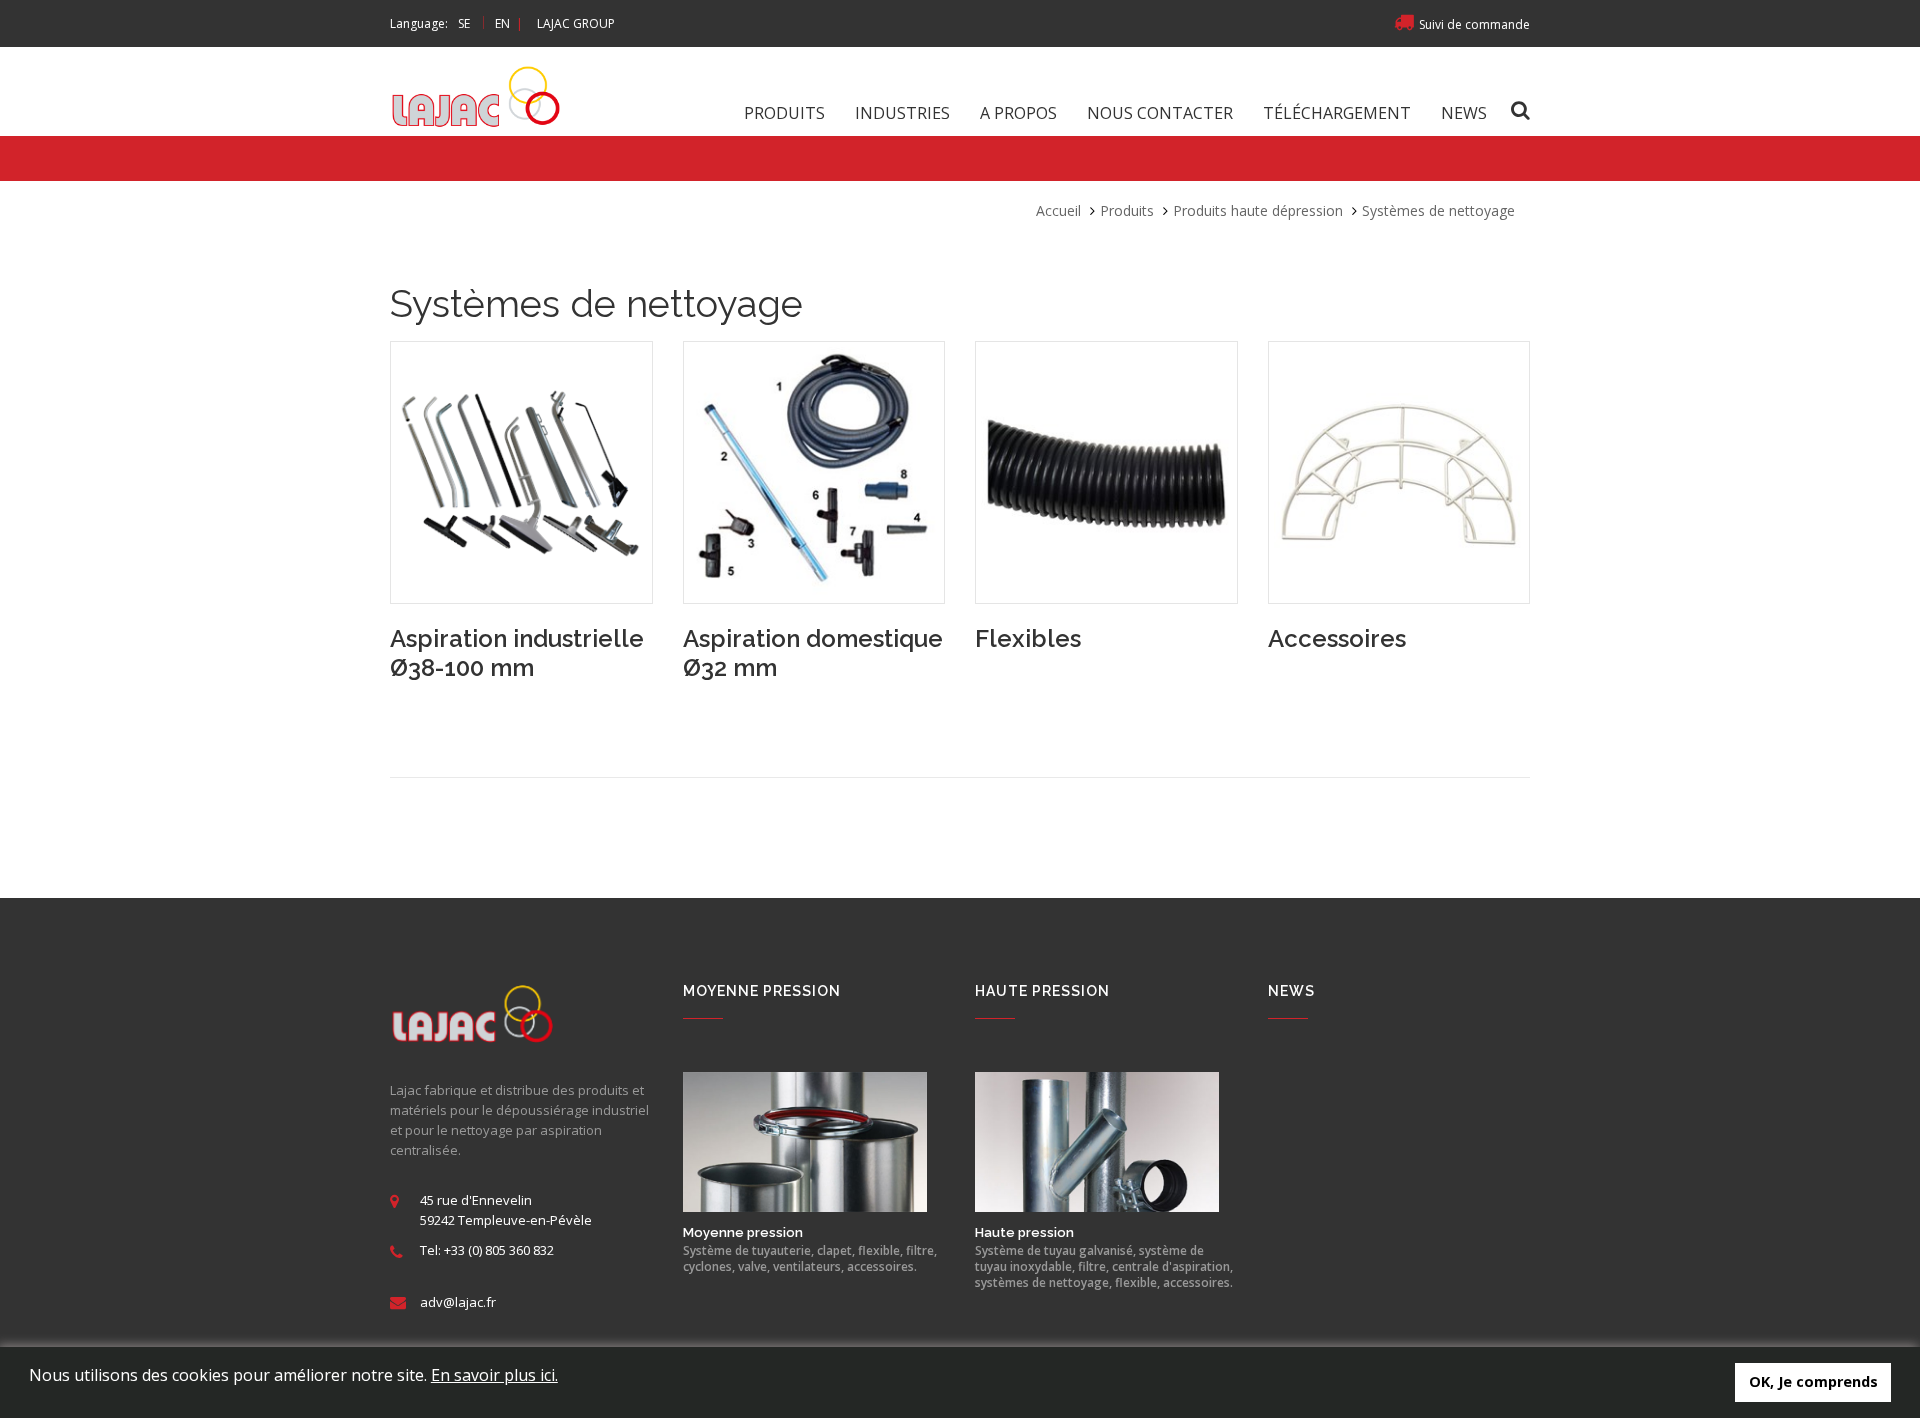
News (1464, 113)
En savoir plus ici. (494, 1375)
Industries (902, 113)
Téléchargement (1337, 113)
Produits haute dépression (1258, 210)
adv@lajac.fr (458, 1302)
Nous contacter (1160, 113)
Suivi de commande (1474, 24)
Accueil (1058, 210)
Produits (784, 113)
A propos (1018, 113)
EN (502, 23)
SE (464, 23)
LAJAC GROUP (576, 23)
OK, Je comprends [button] (1813, 1381)
